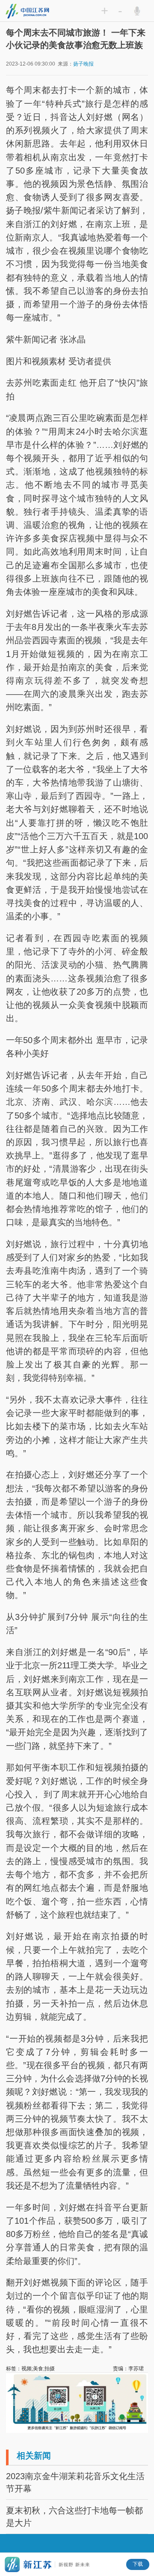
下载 (138, 2564)
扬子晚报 (83, 64)
